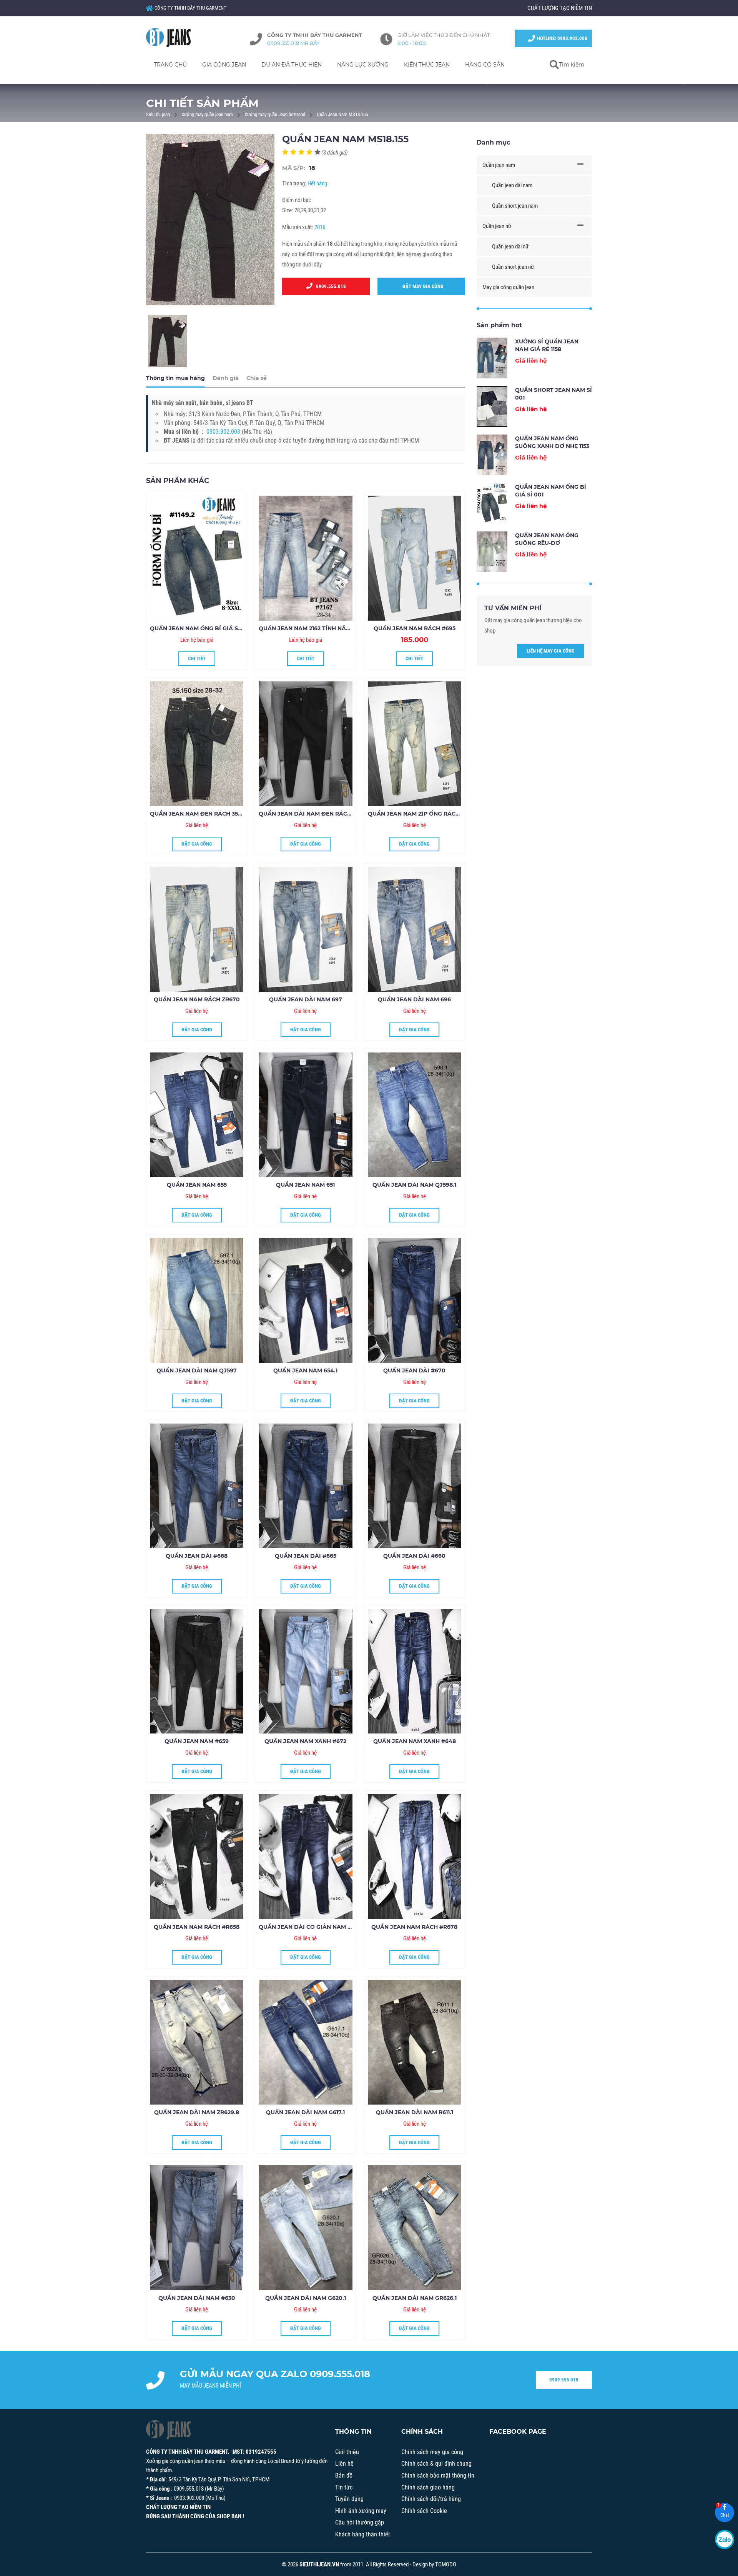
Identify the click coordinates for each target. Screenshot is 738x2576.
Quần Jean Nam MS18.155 (342, 114)
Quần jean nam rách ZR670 (197, 999)
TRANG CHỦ (170, 65)
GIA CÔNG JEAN (224, 65)
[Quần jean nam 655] (197, 1115)
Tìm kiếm (572, 65)
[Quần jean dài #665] (305, 1486)
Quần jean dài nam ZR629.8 (197, 2112)
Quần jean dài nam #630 (197, 2298)
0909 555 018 (564, 2380)
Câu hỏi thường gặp (360, 2522)
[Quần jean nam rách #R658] (197, 1857)
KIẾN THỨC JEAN (427, 65)
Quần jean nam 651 (305, 1185)
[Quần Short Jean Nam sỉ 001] (492, 406)
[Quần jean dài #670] (415, 1300)
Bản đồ (344, 2475)
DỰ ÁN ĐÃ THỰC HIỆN (292, 65)
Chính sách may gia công (432, 2452)
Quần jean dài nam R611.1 (415, 2112)
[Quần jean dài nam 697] (305, 929)
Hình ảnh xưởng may (361, 2511)
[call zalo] (725, 2539)
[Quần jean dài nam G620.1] (305, 2228)
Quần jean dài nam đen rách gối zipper (322, 814)
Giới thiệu (347, 2452)
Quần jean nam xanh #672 (305, 1741)
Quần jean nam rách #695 (415, 628)
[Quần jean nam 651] (305, 1115)
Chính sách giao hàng (428, 2487)
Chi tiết (197, 659)
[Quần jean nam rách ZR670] (197, 929)
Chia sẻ (257, 378)
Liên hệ (344, 2464)
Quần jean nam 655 (197, 1185)
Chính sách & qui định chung (436, 2464)
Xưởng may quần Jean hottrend (275, 114)
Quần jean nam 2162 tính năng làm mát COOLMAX (336, 628)
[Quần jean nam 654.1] (305, 1300)
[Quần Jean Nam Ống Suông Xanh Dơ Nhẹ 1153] (492, 455)
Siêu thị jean (158, 114)
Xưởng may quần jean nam (207, 114)
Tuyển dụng (349, 2499)
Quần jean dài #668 (197, 1556)
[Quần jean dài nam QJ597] (197, 1300)
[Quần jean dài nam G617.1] (305, 2042)
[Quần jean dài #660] (415, 1486)
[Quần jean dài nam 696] (415, 929)
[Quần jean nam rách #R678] (415, 1857)
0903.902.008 (223, 432)
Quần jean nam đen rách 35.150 (199, 814)
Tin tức (344, 2487)
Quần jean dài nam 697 (306, 999)
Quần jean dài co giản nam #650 (310, 1927)
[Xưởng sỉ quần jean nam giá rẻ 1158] (492, 358)
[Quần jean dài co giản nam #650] (305, 1857)
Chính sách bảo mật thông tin (438, 2475)
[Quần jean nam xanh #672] (305, 1671)
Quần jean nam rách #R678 (414, 1927)
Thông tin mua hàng (175, 378)
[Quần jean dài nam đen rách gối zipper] (305, 744)
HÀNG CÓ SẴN (485, 65)
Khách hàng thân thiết (363, 2534)
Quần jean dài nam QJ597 (197, 1370)
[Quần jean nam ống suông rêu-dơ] (492, 552)
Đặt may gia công (421, 286)
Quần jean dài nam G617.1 (305, 2112)
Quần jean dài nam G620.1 (306, 2298)
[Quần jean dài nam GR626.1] (415, 2228)
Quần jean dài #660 (414, 1556)
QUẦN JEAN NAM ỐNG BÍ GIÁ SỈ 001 (200, 628)
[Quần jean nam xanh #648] (415, 1671)
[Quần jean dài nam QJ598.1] (415, 1115)
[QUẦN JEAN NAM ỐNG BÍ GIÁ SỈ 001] (197, 558)
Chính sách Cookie (424, 2511)
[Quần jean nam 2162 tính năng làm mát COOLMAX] (305, 558)
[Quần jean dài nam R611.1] (415, 2042)
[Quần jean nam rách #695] (415, 558)
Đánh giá (226, 378)
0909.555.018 (329, 286)
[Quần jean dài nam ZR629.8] (197, 2042)
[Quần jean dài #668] (197, 1486)
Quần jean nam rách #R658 (197, 1927)
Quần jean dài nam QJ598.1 (414, 1185)
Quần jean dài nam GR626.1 (415, 2298)
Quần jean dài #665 (306, 1556)
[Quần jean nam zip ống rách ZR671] (415, 744)
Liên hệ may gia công (551, 651)
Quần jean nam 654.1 (305, 1370)
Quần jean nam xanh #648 (415, 1741)
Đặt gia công (197, 844)
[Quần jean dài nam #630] (197, 2228)
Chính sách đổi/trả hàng (431, 2499)
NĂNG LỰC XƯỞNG (363, 65)
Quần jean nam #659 (197, 1741)
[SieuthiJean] (177, 38)
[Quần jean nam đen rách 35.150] (197, 744)
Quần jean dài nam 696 (414, 999)
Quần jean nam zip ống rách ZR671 (423, 814)
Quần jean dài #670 (414, 1370)
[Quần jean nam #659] (197, 1671)
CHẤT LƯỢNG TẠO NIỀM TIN (560, 8)
